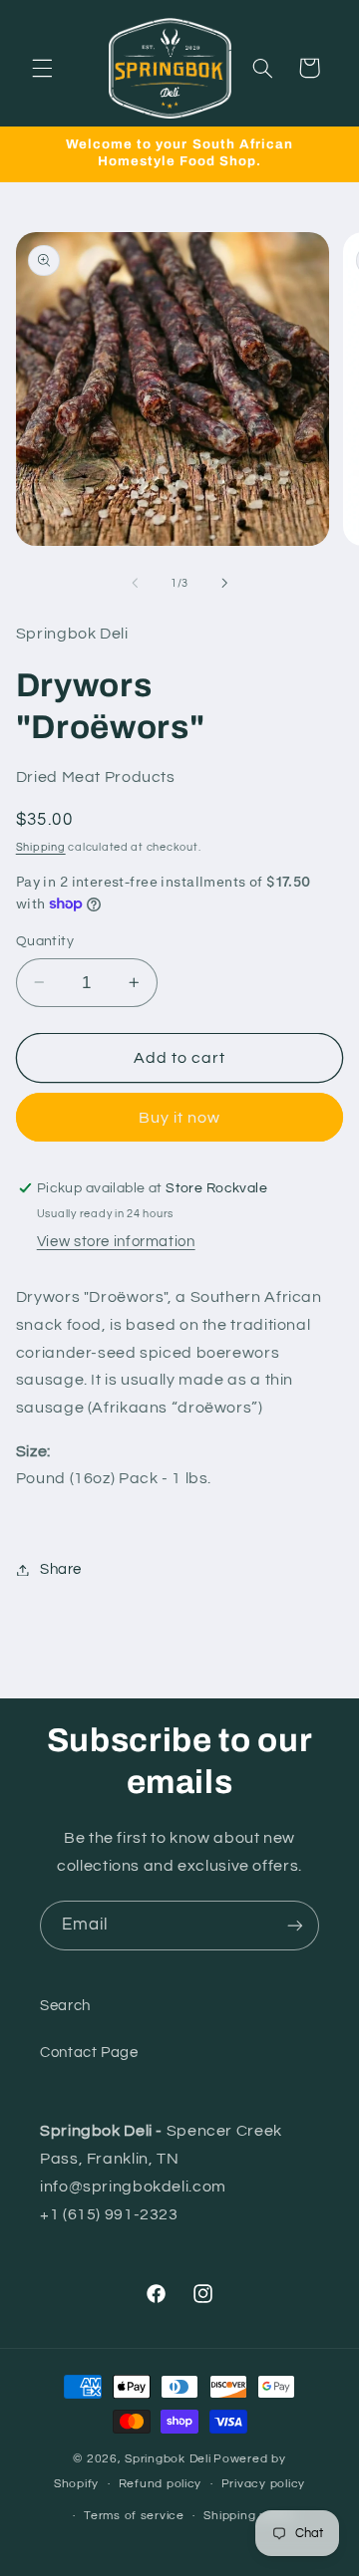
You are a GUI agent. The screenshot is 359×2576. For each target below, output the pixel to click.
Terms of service (134, 2516)
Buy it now (180, 1118)
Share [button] (61, 1569)
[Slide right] (224, 583)
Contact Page (89, 2053)
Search (65, 2006)
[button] (42, 68)
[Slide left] (135, 583)
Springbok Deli (168, 2459)
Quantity (45, 941)
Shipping (41, 847)
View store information (116, 1242)
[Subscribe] (295, 1925)
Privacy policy (263, 2484)
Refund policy (161, 2484)
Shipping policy (249, 2516)
